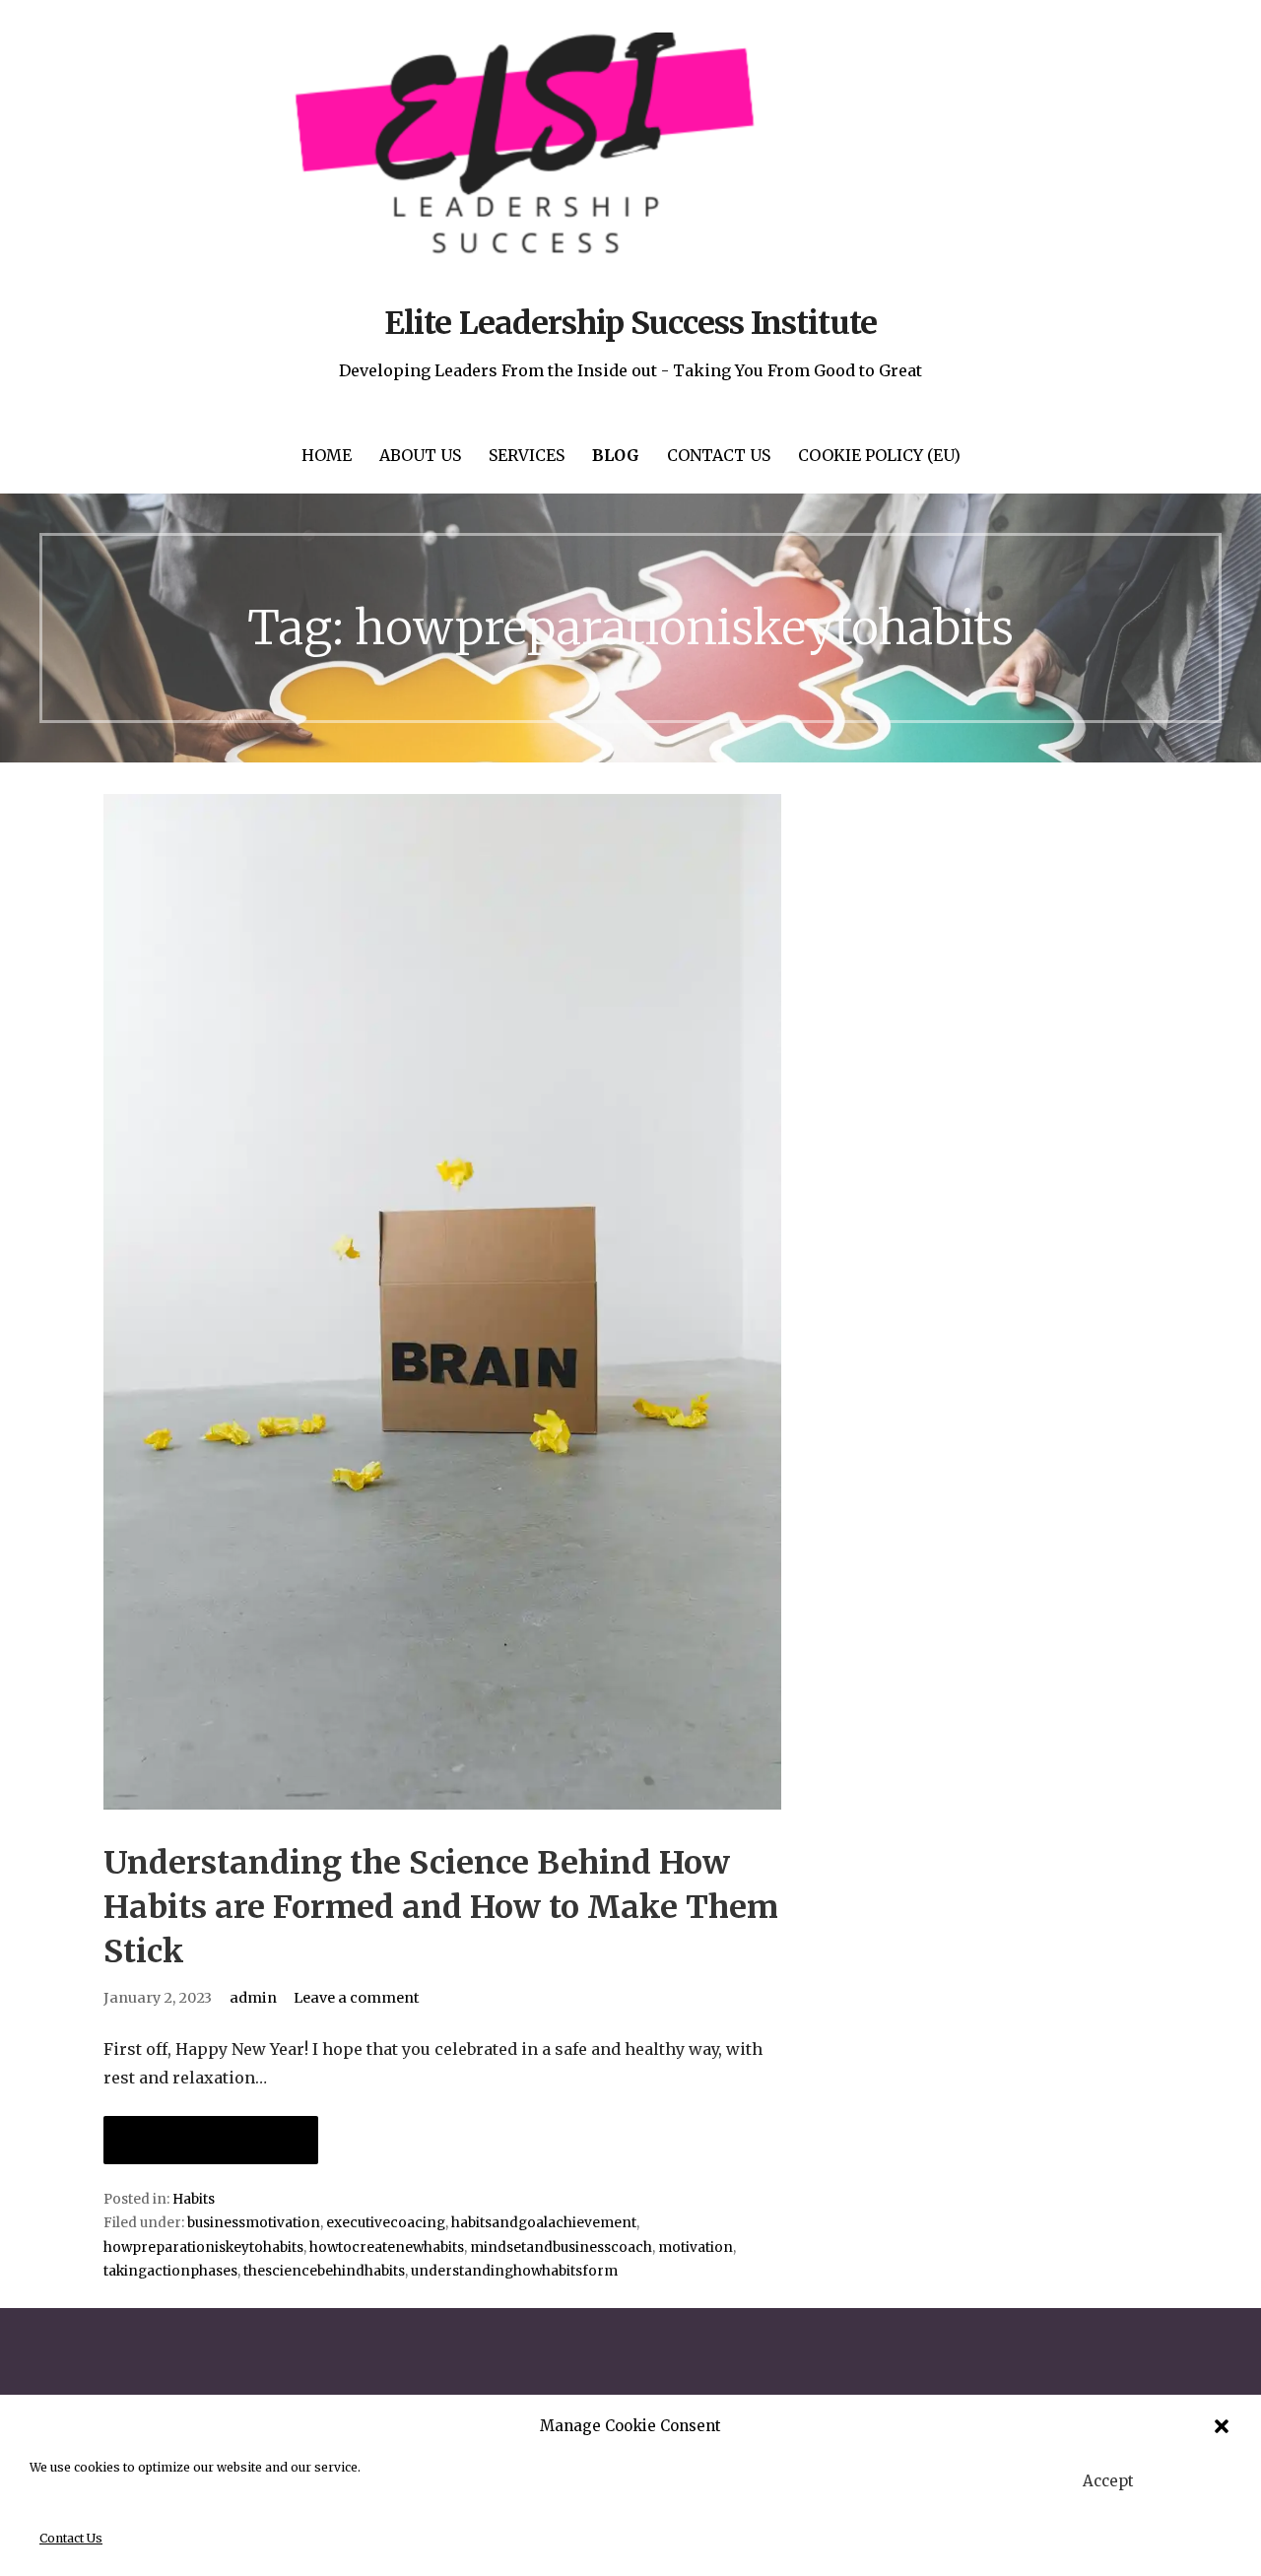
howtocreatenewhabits (387, 2247)
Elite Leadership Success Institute (630, 323)
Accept (1108, 2481)
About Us (420, 455)
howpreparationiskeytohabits (203, 2247)
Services (527, 455)
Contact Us (71, 2538)
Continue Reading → (211, 2140)
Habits (194, 2199)
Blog (616, 455)
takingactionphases (170, 2271)
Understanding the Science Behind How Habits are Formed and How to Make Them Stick (441, 1907)
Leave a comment (357, 1998)
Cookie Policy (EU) (879, 455)
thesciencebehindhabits (324, 2271)
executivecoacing (386, 2223)
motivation (696, 2247)
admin (253, 1998)
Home (327, 455)
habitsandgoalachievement (544, 2223)
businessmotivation (254, 2223)
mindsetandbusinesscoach (561, 2247)
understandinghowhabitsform (514, 2271)
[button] (1222, 2426)
